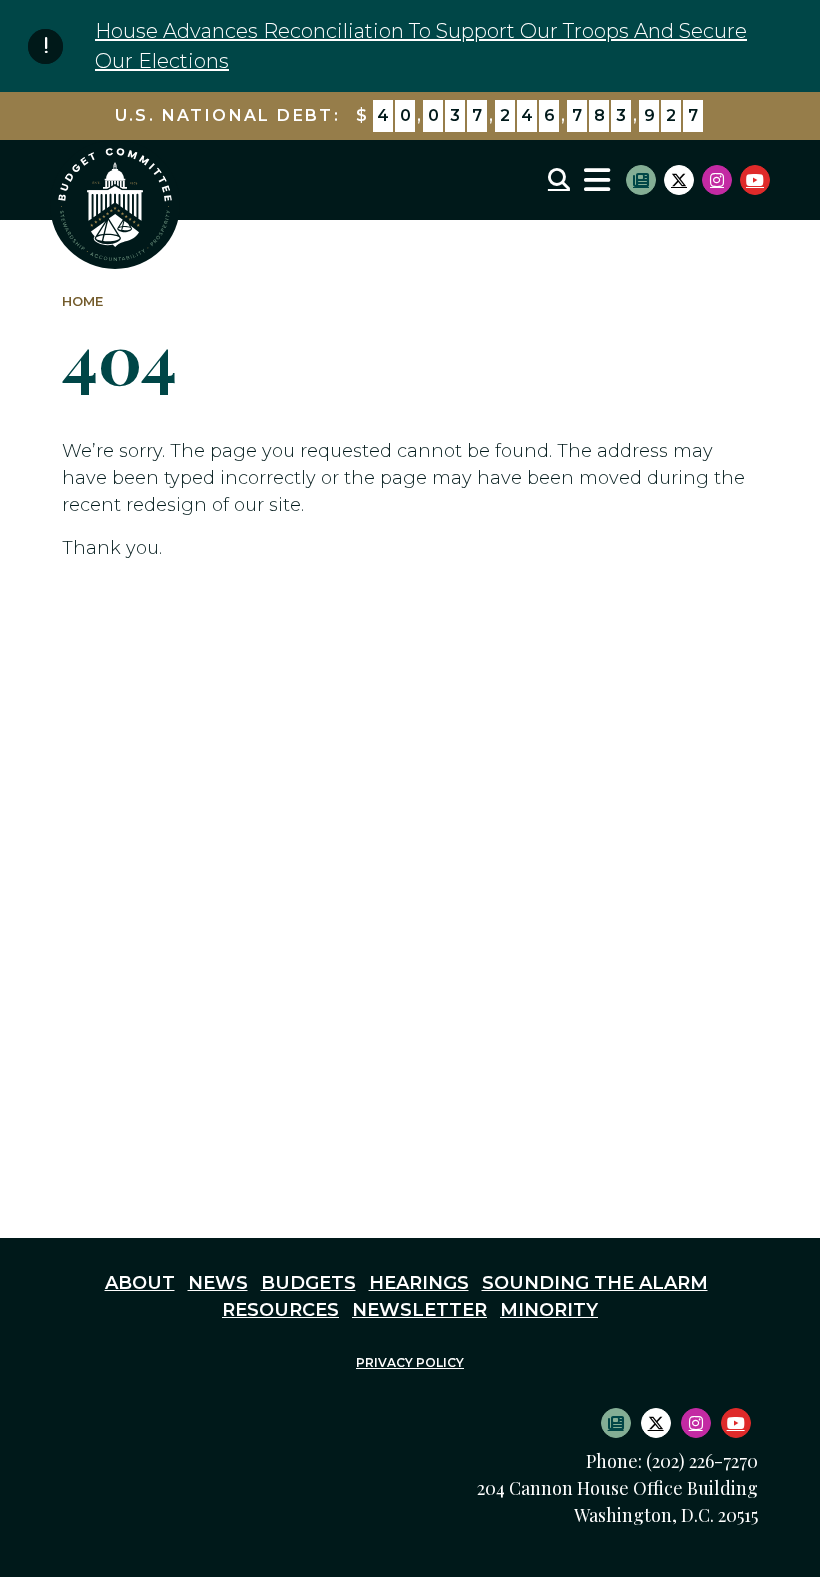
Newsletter (419, 1310)
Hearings (419, 1283)
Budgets (308, 1283)
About (140, 1283)
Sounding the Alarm (595, 1283)
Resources (280, 1310)
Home (82, 301)
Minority (549, 1310)
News (218, 1283)
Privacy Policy (410, 1362)
